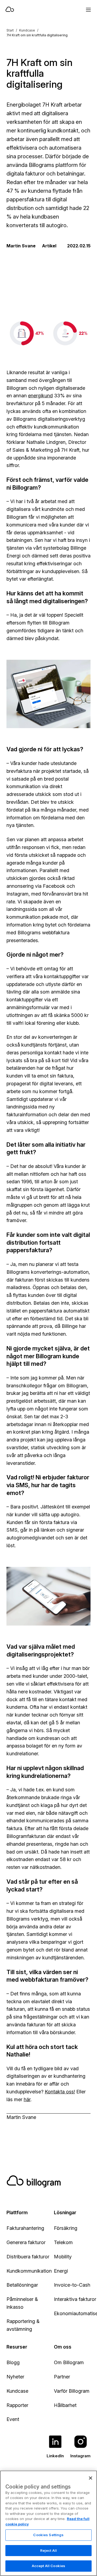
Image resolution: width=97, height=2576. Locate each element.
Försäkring (66, 2228)
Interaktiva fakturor (75, 2299)
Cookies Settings (48, 2535)
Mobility (63, 2257)
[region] (48, 2523)
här (27, 2099)
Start (10, 30)
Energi (61, 2271)
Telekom (63, 2242)
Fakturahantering (25, 2228)
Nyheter (15, 2377)
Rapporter (17, 2405)
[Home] (30, 10)
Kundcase (27, 30)
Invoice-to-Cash (72, 2285)
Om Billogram (69, 2362)
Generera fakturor (26, 2242)
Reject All (48, 2550)
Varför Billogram (72, 2391)
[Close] (91, 2478)
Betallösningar (22, 2285)
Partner (62, 2377)
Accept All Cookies (48, 2566)
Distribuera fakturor (28, 2257)
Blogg (13, 2362)
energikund (40, 396)
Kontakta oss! (60, 2092)
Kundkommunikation (29, 2271)
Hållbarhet (65, 2405)
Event (13, 2419)
